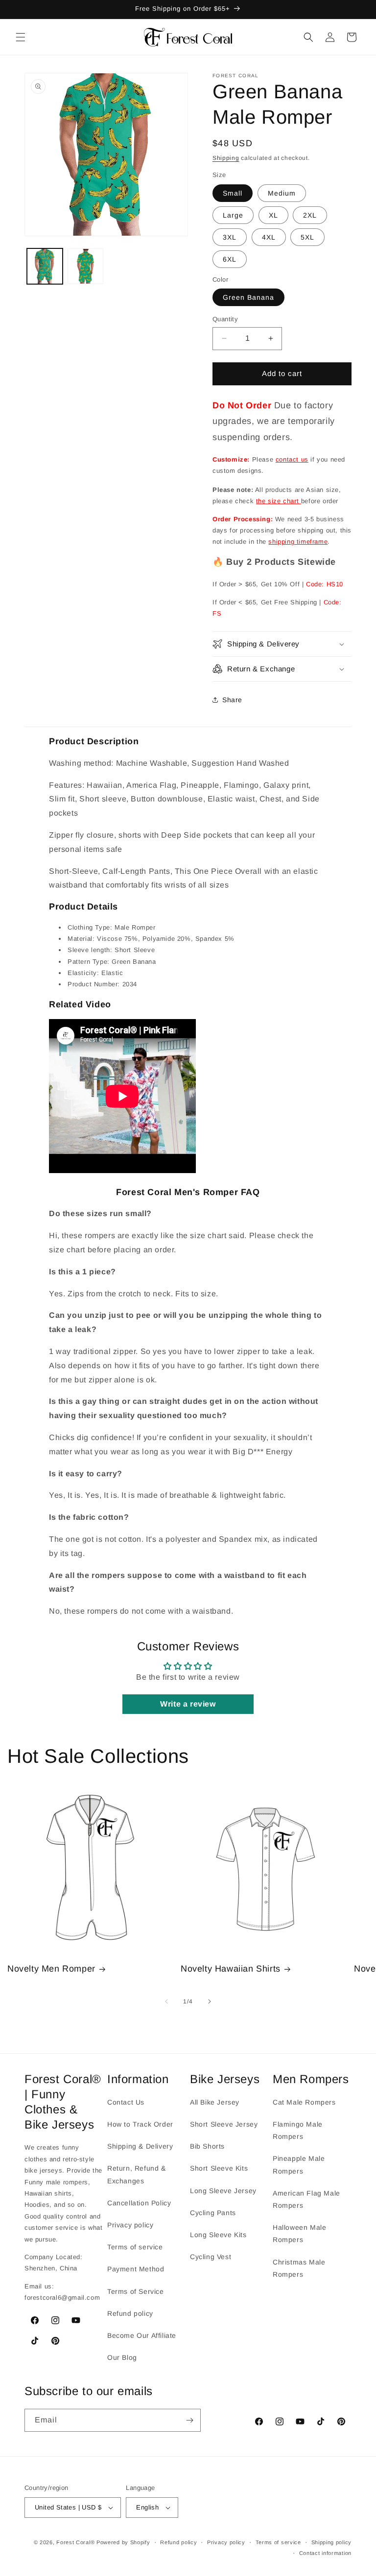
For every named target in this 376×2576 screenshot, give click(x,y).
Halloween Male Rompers (299, 2233)
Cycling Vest (211, 2257)
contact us (292, 459)
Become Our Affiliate (142, 2335)
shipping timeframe (298, 542)
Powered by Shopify (123, 2542)
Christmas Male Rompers (299, 2268)
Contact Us (126, 2102)
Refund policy (130, 2313)
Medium (282, 193)
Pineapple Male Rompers (299, 2165)
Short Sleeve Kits (219, 2168)
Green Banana (248, 297)
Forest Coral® (75, 2542)
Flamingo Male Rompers (298, 2130)
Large (233, 215)
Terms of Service (136, 2291)
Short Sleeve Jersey (224, 2124)
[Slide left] (166, 2001)
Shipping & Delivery (140, 2146)
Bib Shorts (207, 2146)
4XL (269, 237)
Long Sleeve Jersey (223, 2191)
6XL (230, 259)
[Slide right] (210, 2001)
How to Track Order (140, 2124)
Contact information (325, 2553)
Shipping (226, 158)
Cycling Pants (213, 2213)
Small (233, 193)
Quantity (225, 319)
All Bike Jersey (215, 2102)
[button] (21, 37)
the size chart (279, 501)
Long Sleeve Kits (218, 2235)
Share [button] (232, 700)
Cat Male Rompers (304, 2102)
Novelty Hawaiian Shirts (231, 1969)
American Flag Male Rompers (306, 2199)
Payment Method (136, 2269)
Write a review (188, 1704)
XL (273, 215)
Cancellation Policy (139, 2203)
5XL (307, 237)
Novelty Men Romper (51, 1969)
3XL (230, 237)
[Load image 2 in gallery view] (85, 266)
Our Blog (122, 2357)
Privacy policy (130, 2225)
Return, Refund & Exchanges (137, 2174)
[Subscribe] (189, 2420)
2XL (310, 215)
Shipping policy (332, 2542)
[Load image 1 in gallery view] (45, 266)
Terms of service (135, 2247)
